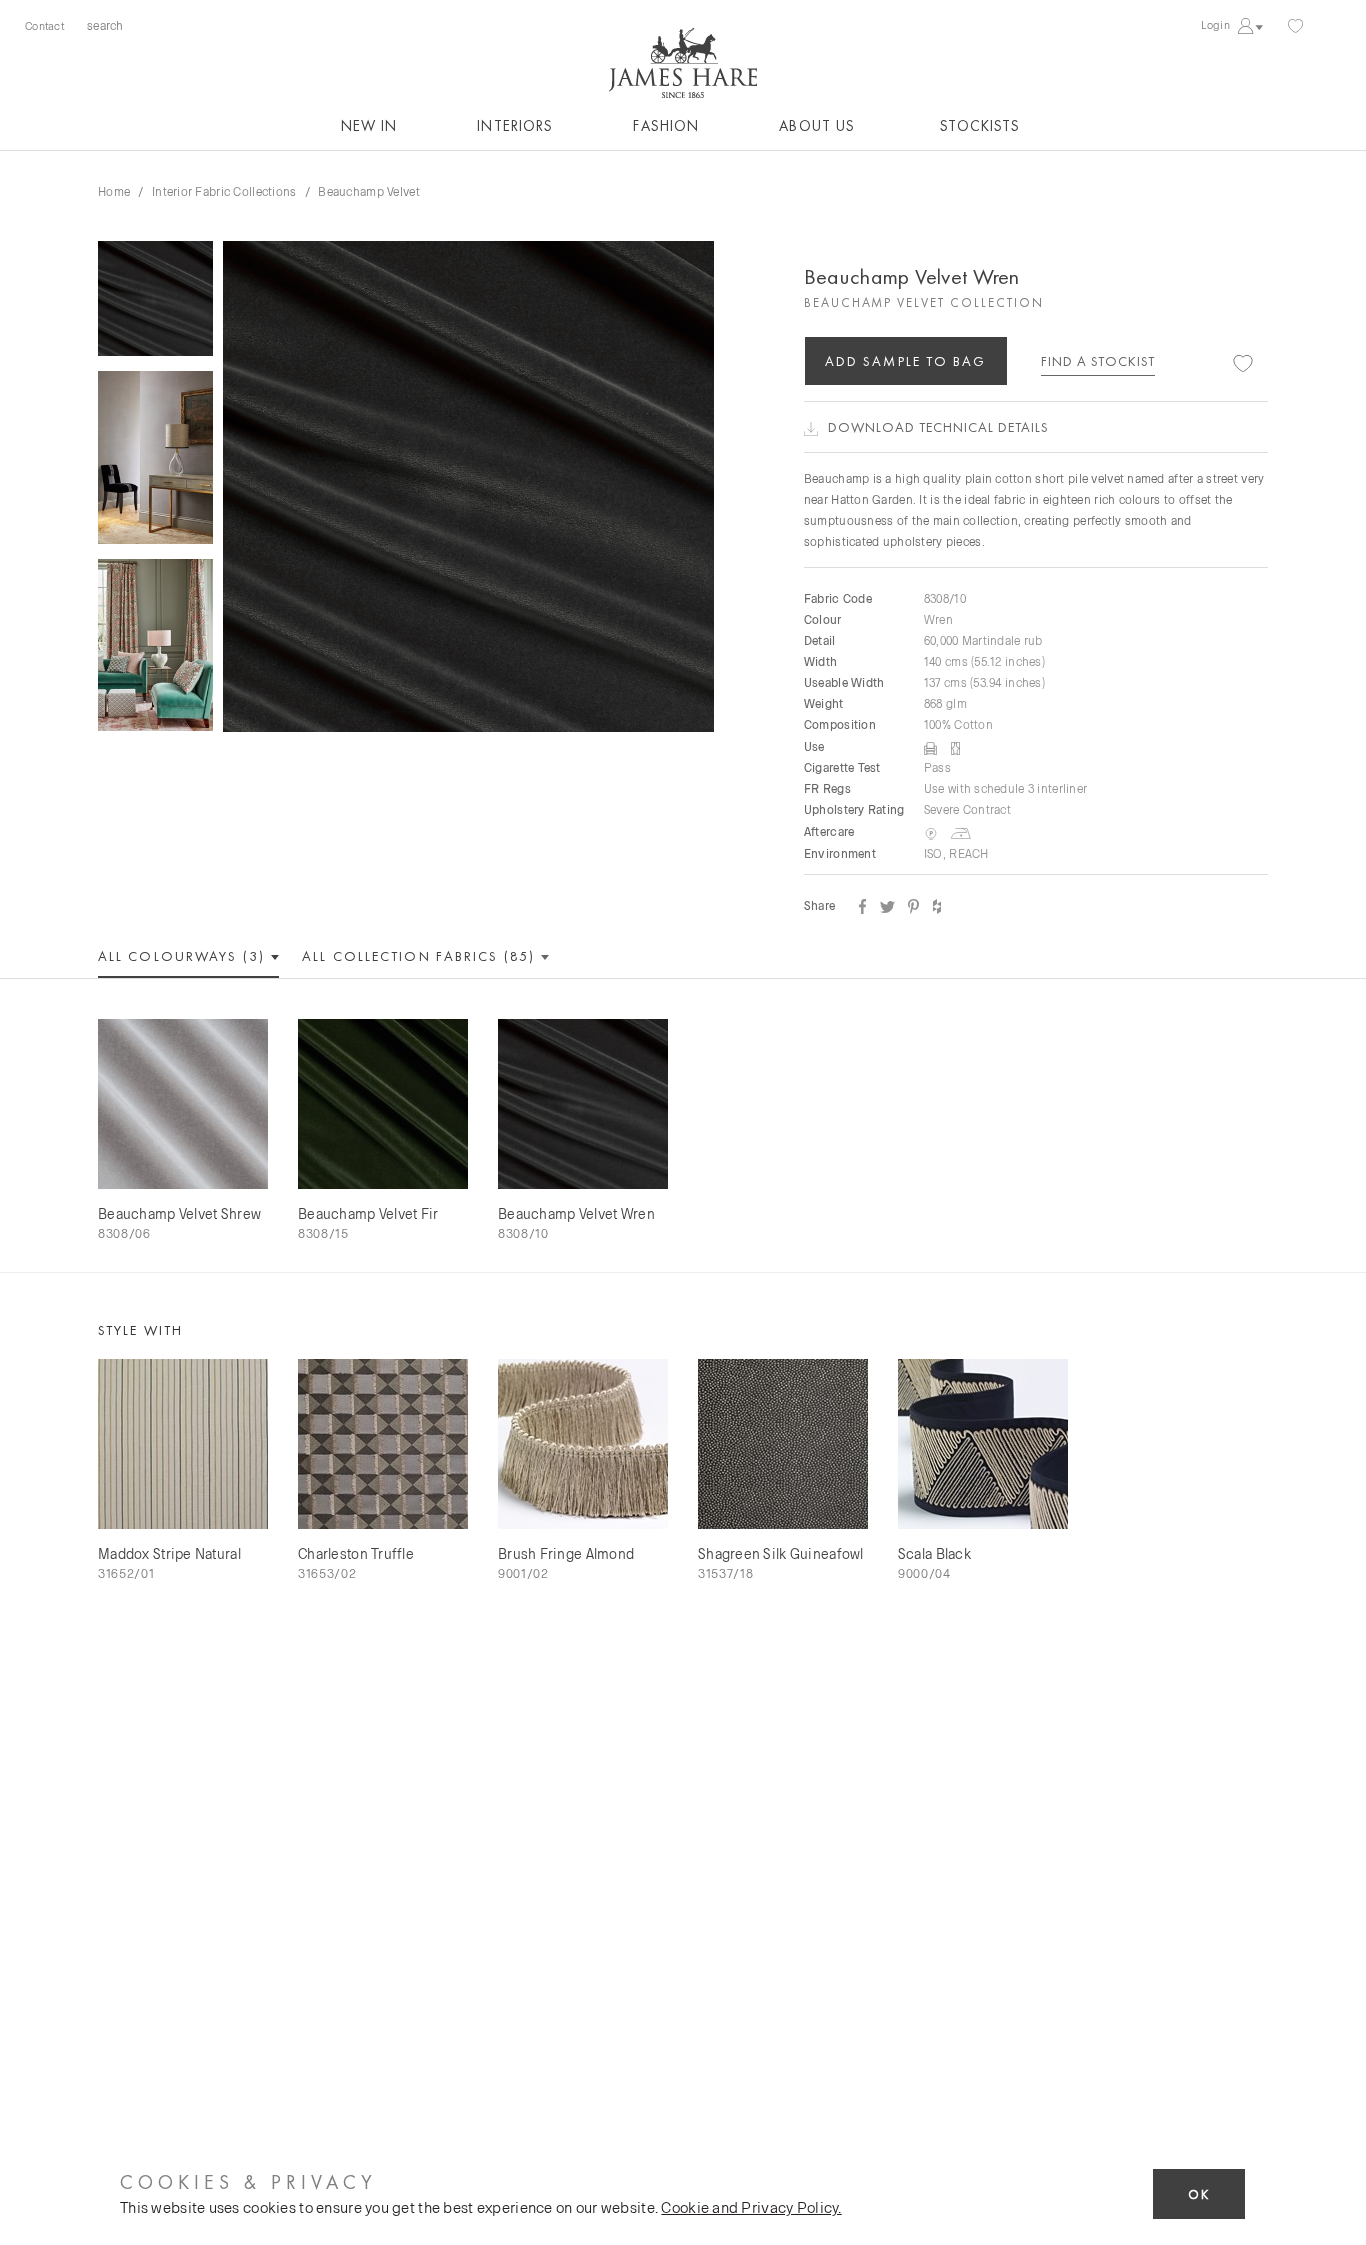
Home (114, 191)
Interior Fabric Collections (224, 191)
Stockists (980, 126)
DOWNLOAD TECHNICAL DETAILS (938, 427)
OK (1199, 2194)
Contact (44, 25)
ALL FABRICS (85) (421, 956)
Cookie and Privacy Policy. (751, 2207)
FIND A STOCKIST (1098, 361)
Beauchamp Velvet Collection (924, 302)
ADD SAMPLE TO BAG (906, 361)
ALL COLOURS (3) (184, 956)
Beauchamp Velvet (368, 191)
